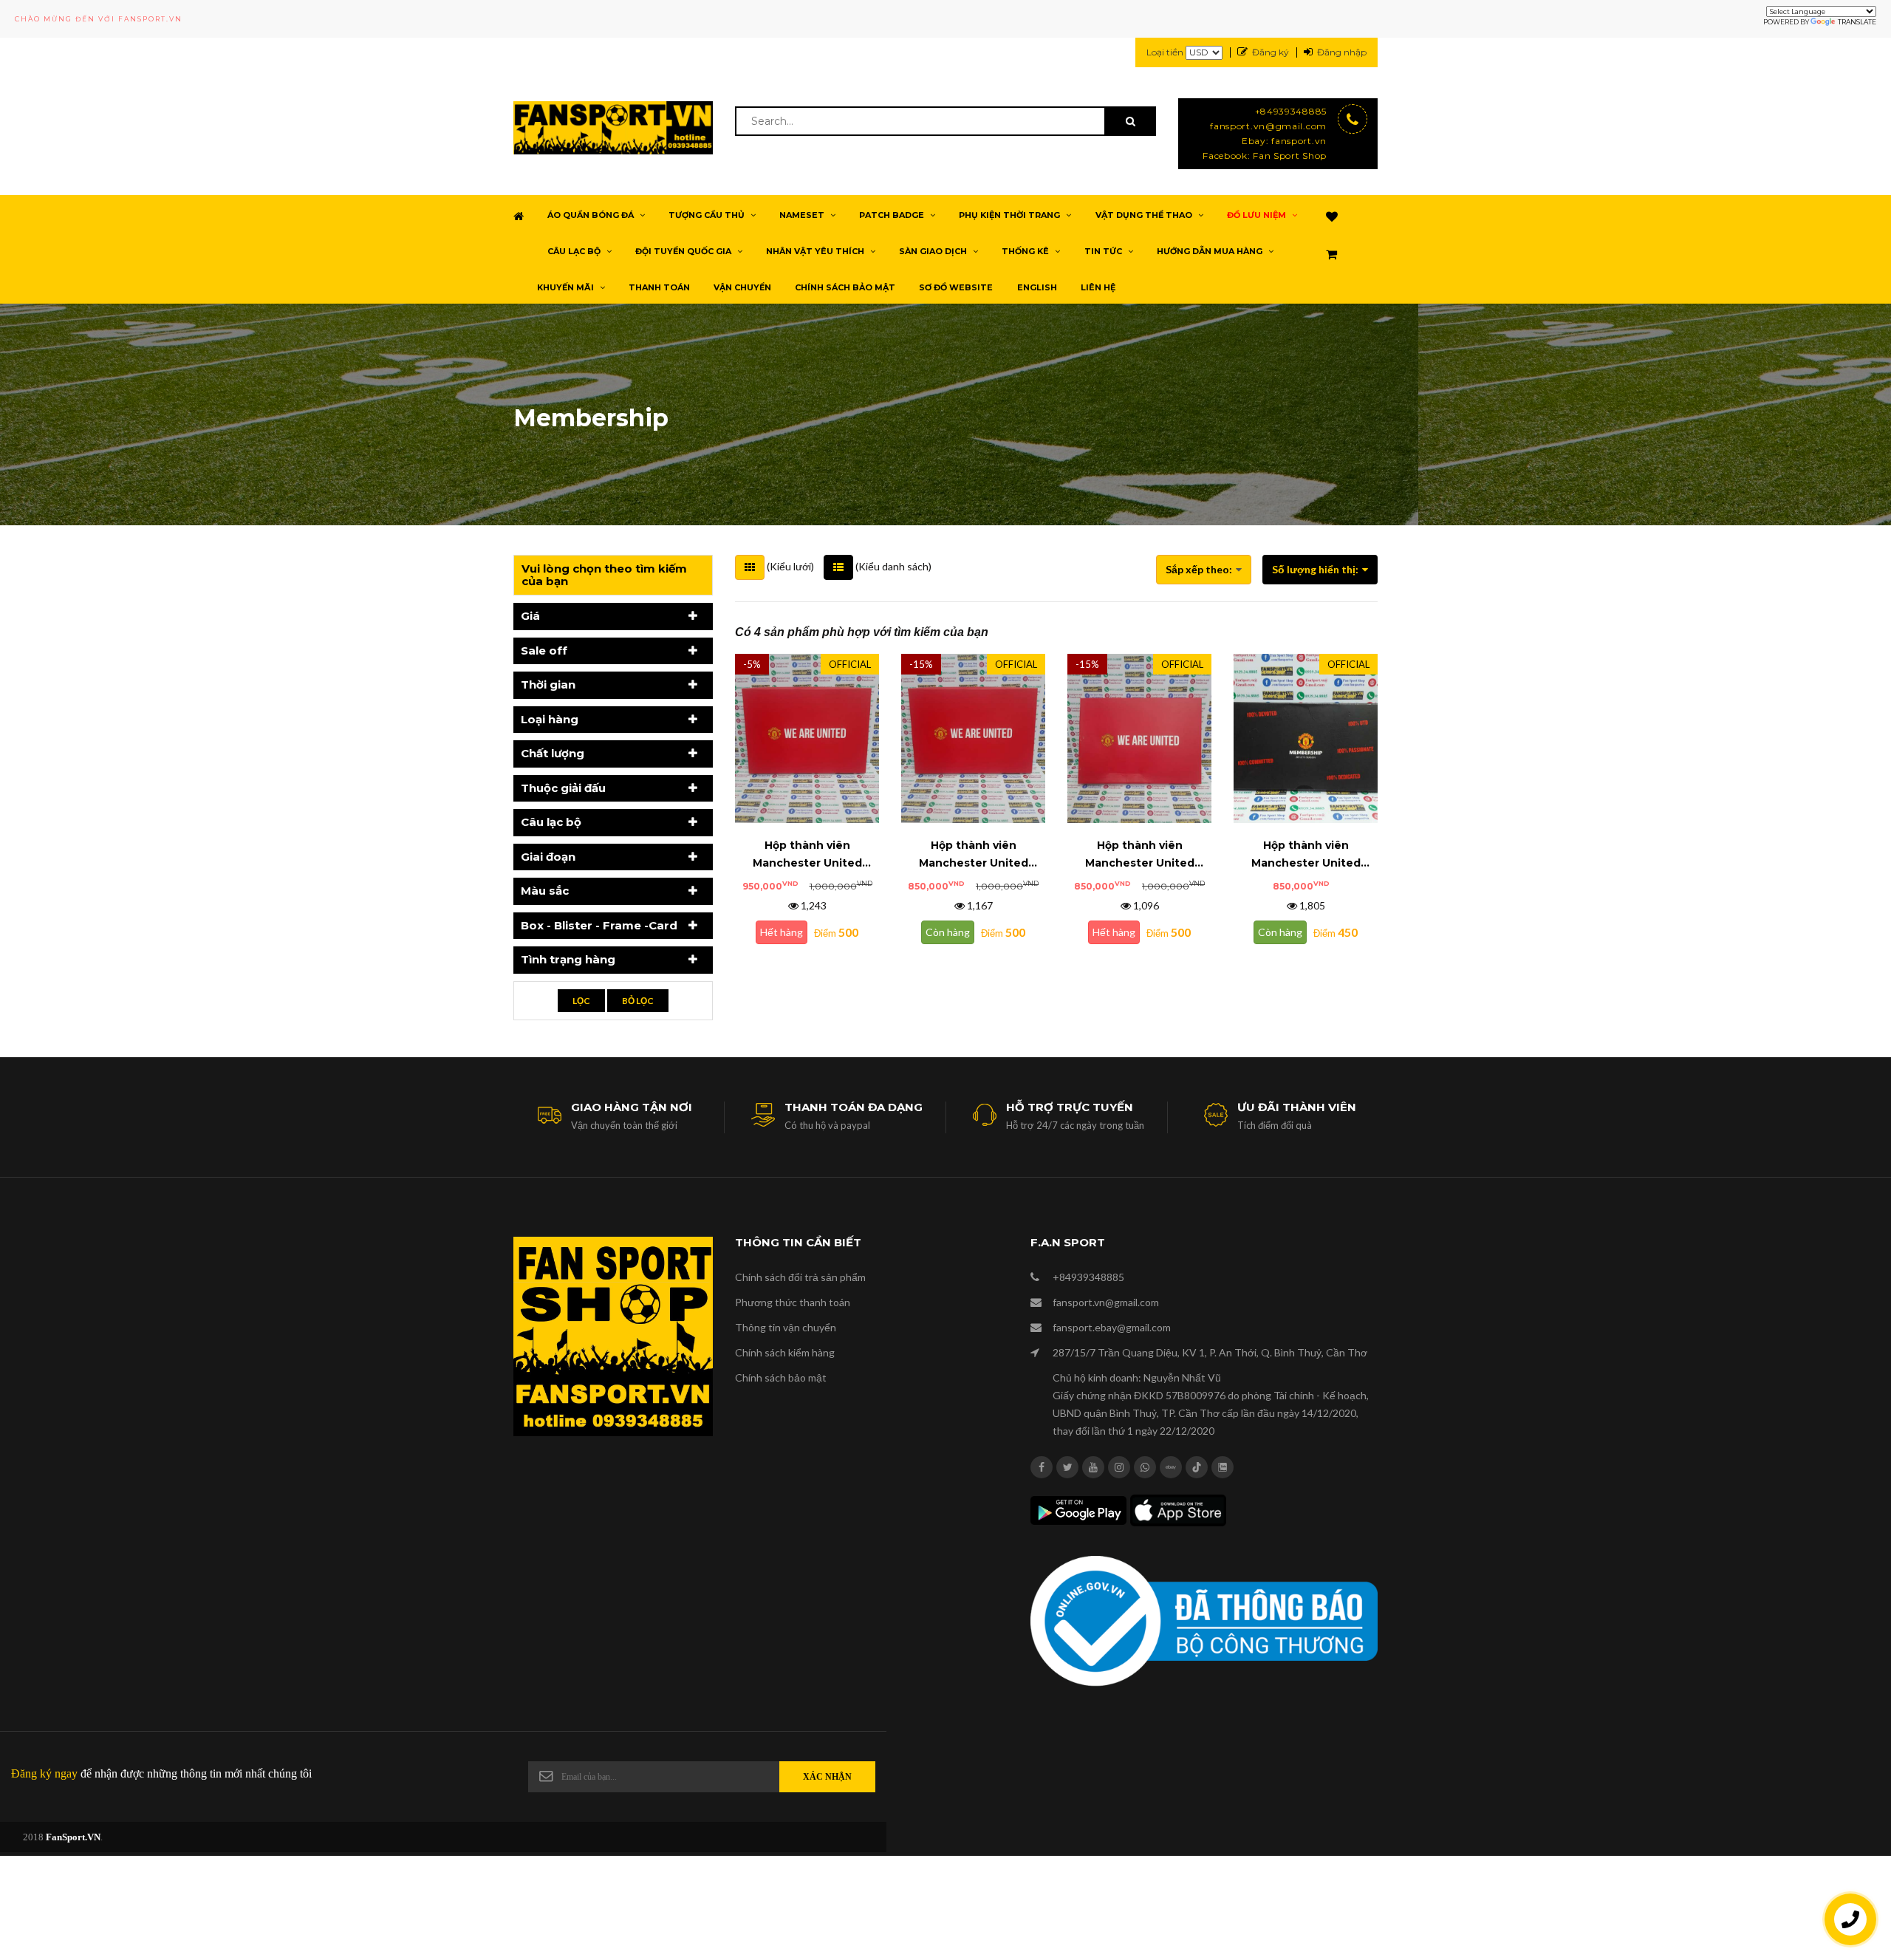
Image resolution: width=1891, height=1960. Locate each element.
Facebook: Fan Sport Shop (1265, 156)
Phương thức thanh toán (793, 1302)
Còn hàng (948, 932)
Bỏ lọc (638, 1001)
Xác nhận (827, 1777)
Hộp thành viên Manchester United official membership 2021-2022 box (807, 855)
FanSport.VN (73, 1837)
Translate (1857, 22)
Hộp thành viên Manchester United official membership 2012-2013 (1306, 855)
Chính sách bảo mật (781, 1377)
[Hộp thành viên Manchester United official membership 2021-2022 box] (807, 737)
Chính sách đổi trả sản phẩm (800, 1277)
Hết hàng (782, 932)
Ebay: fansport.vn (1284, 141)
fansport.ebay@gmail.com (1112, 1327)
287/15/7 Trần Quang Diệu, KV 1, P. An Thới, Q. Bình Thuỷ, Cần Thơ (1210, 1352)
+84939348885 (1291, 111)
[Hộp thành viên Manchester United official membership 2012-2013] (1306, 737)
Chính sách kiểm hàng (785, 1352)
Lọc (581, 1001)
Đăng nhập (1342, 52)
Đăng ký (1271, 52)
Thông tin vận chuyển (786, 1327)
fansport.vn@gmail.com (1268, 126)
